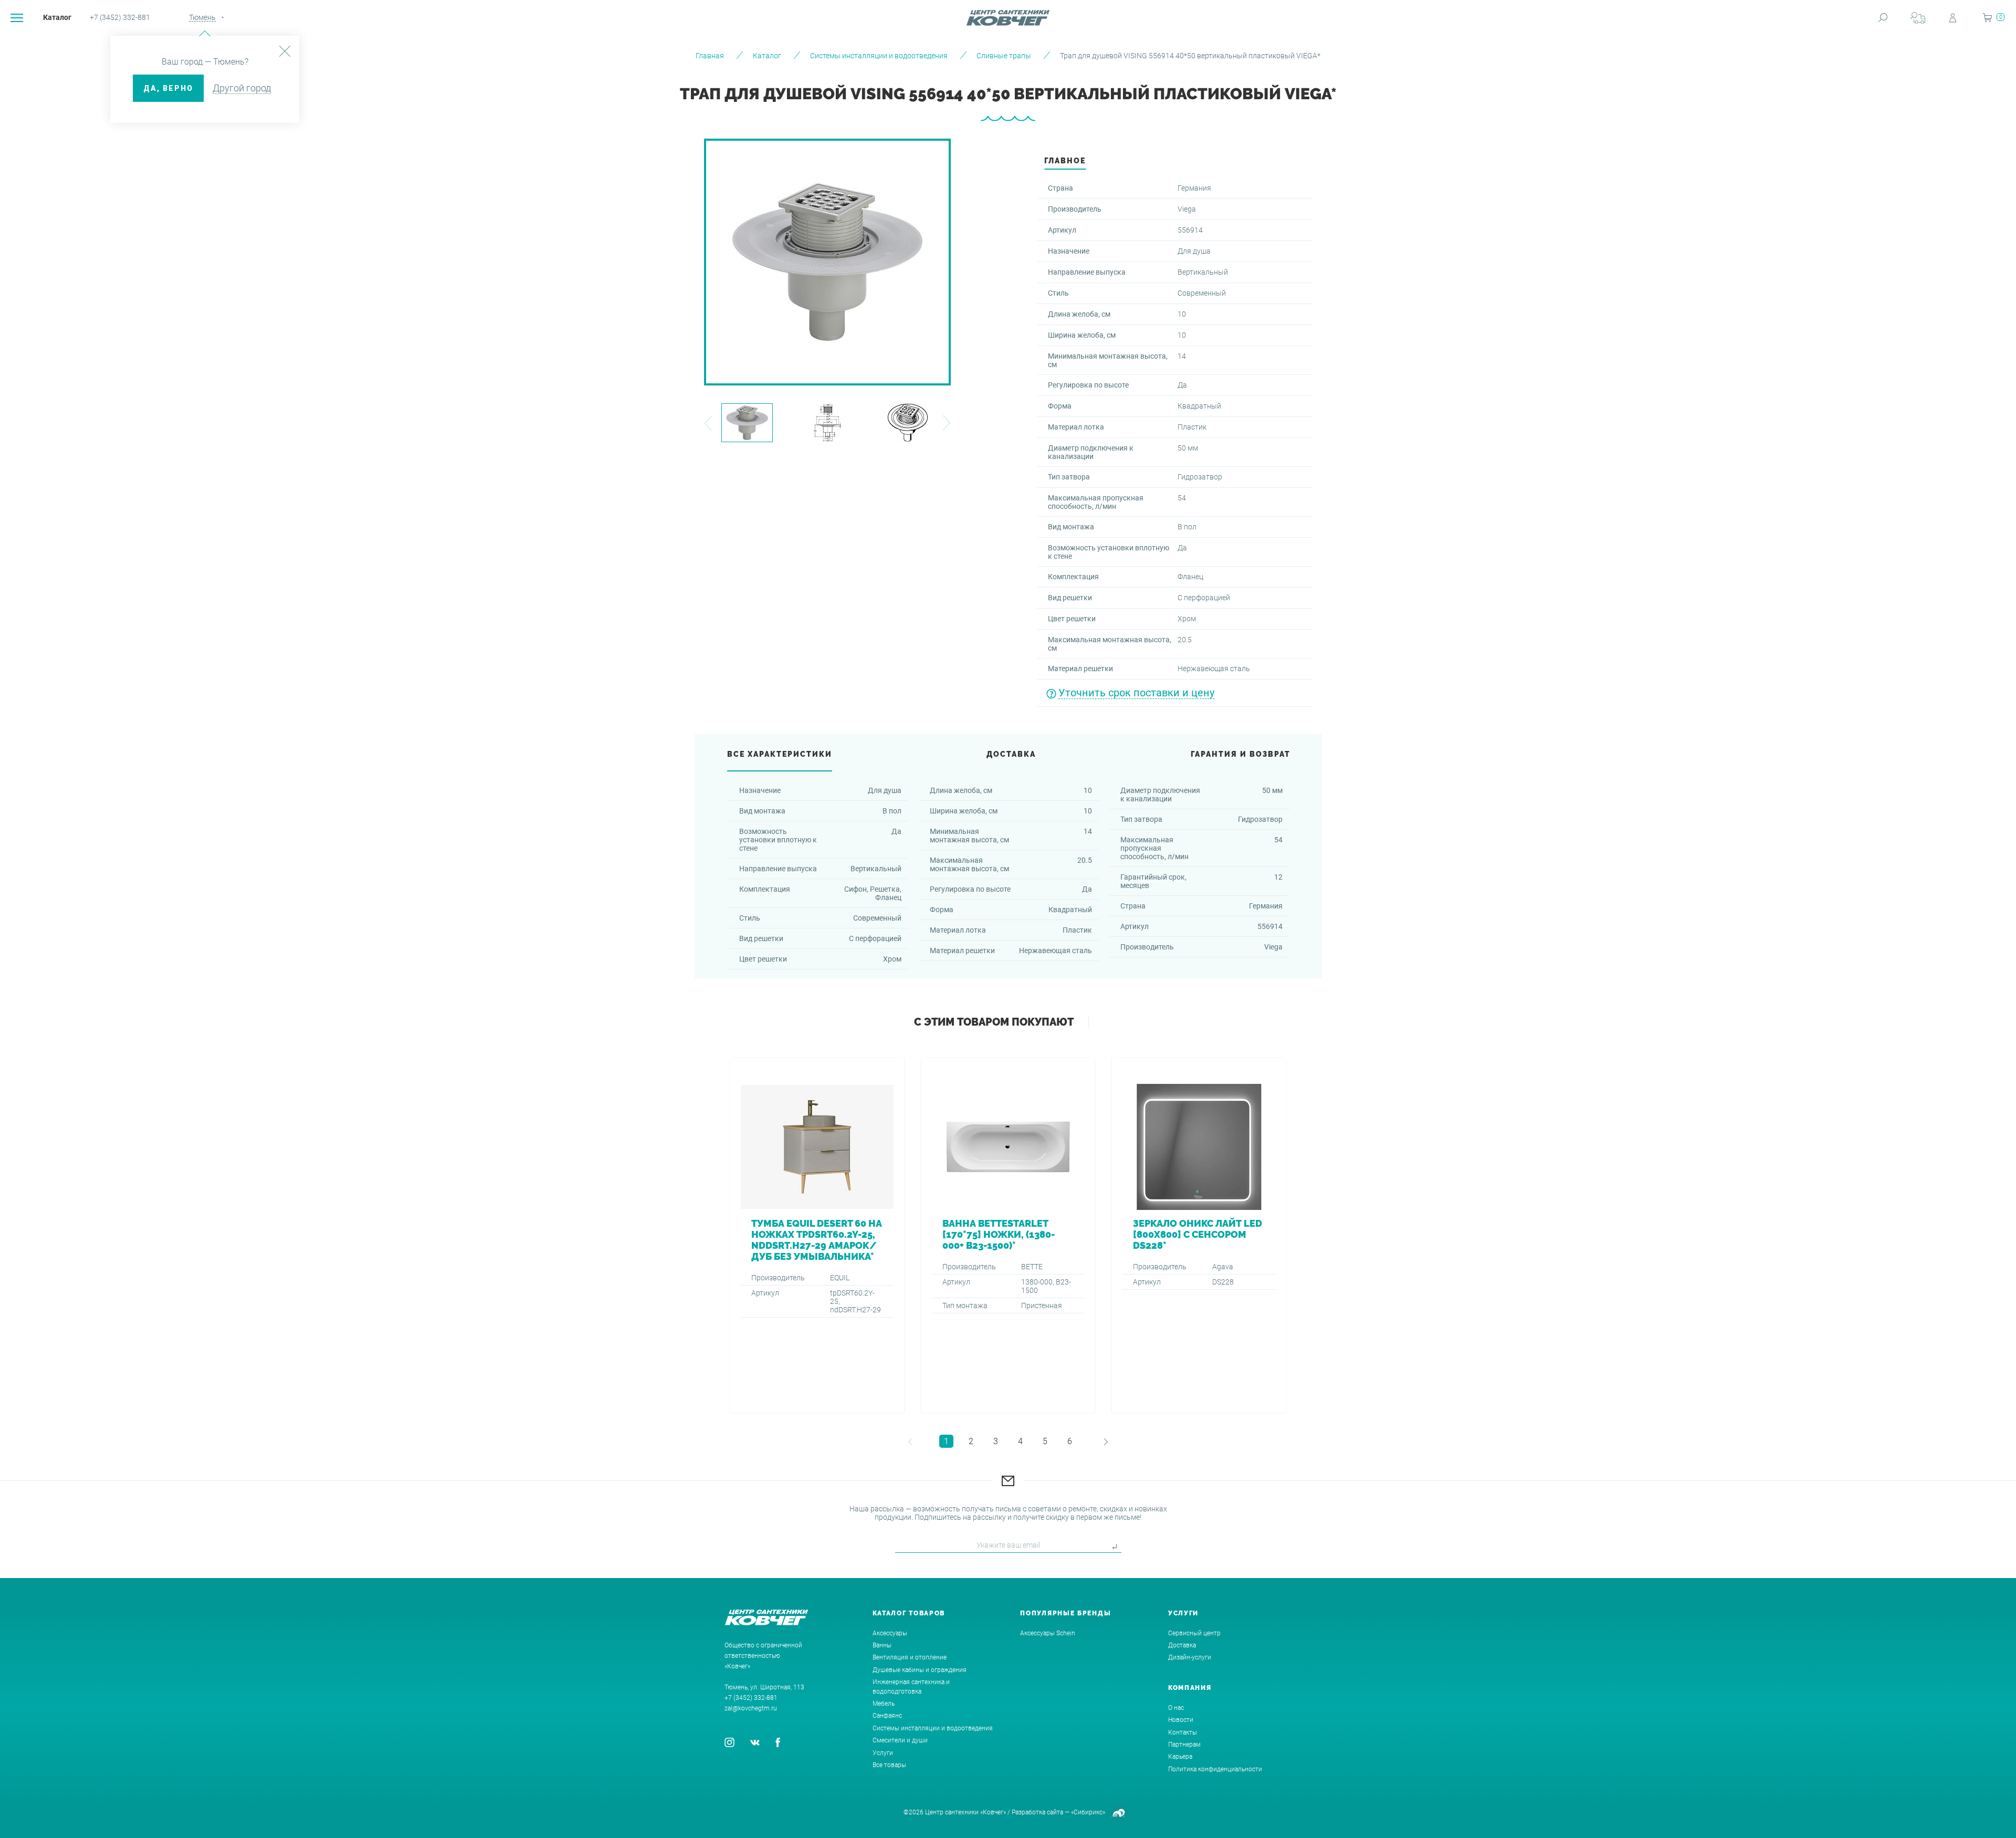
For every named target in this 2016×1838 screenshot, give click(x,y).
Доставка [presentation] (1011, 754)
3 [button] (996, 1441)
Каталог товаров (909, 1613)
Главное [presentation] (1065, 161)
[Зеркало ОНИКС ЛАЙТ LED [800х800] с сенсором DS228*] (1199, 1235)
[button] (708, 423)
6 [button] (1070, 1441)
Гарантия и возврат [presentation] (1241, 754)
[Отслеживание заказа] (1918, 18)
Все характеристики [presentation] (780, 754)
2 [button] (971, 1441)
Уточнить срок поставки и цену (1136, 693)
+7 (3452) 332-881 (120, 17)
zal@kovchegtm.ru (751, 1708)
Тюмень (202, 17)
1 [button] (946, 1441)
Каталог (57, 17)
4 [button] (1020, 1441)
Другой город (242, 88)
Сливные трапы (1004, 56)
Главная (710, 56)
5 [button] (1045, 1441)
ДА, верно (168, 88)
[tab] (1065, 164)
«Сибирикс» (1088, 1812)
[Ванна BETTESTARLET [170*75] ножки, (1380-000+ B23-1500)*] (1008, 1235)
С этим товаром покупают (994, 1022)
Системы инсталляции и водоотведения (879, 56)
